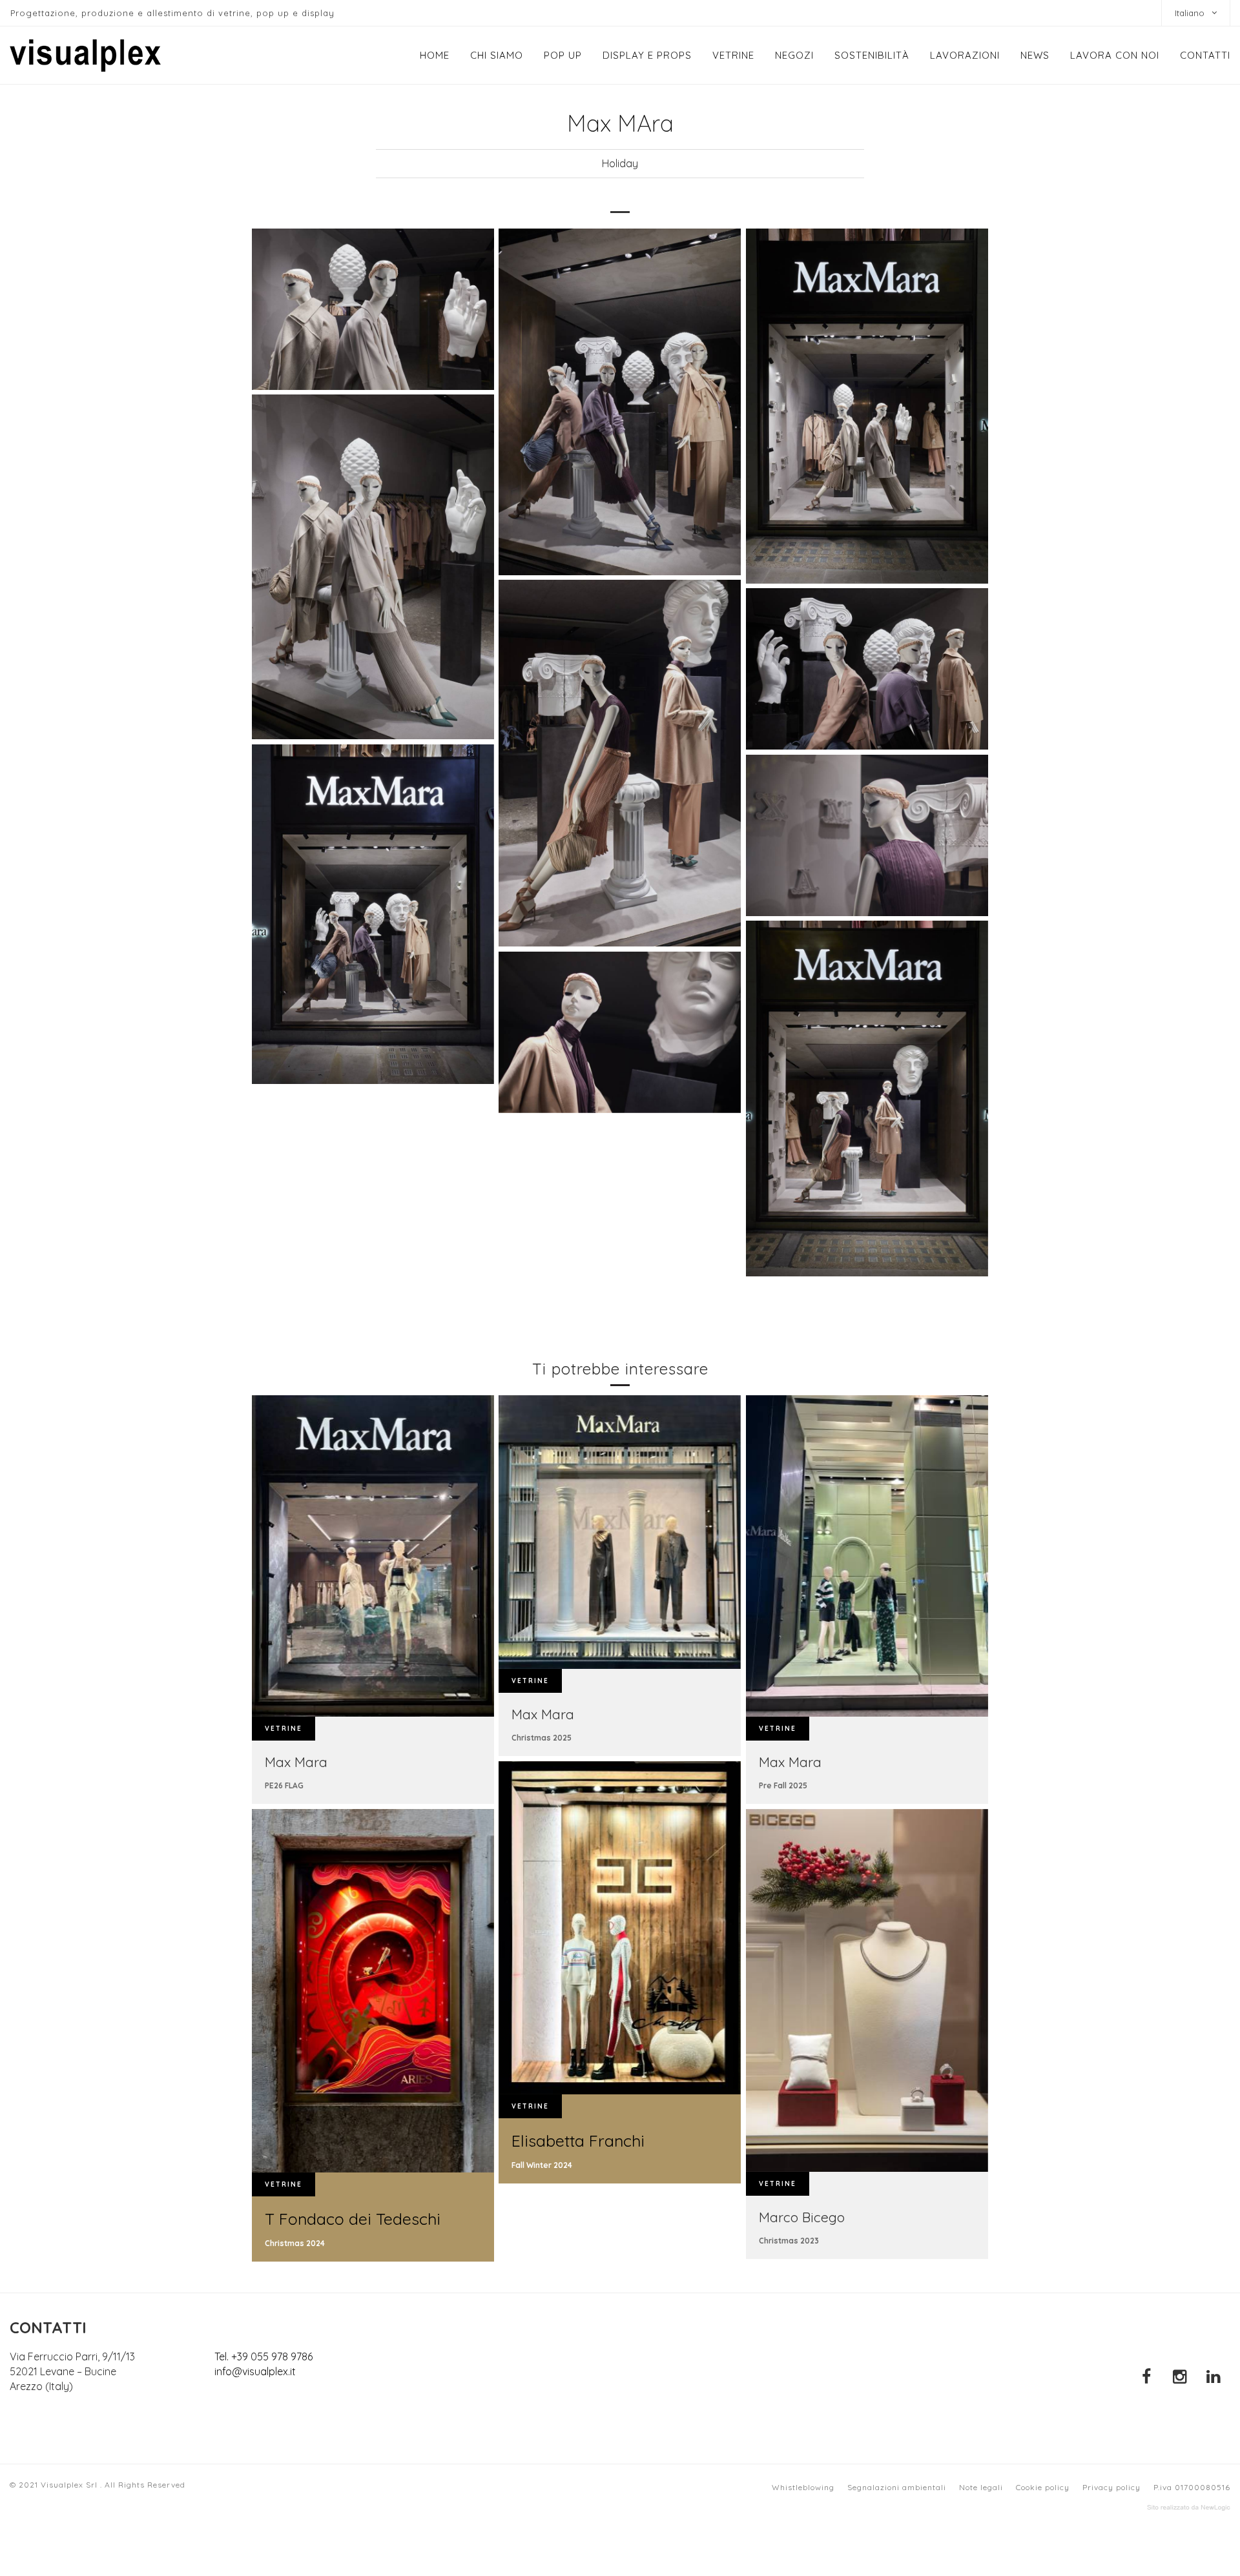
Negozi (794, 55)
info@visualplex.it (255, 2371)
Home (435, 55)
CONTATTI (1205, 55)
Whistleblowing (803, 2487)
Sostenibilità (872, 55)
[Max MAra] (373, 309)
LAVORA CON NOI (1115, 55)
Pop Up (563, 55)
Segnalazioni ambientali (897, 2487)
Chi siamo (497, 55)
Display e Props (647, 55)
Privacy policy (1111, 2487)
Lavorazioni (965, 55)
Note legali (981, 2487)
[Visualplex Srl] (85, 56)
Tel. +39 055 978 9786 (263, 2356)
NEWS (1035, 55)
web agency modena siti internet (1189, 2508)
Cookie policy (1043, 2487)
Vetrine (733, 55)
